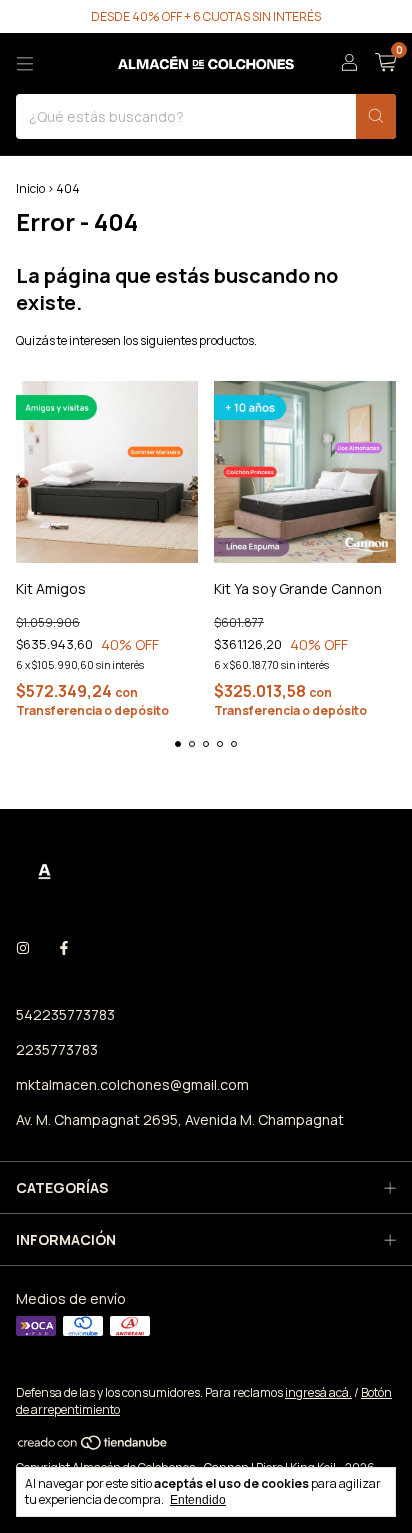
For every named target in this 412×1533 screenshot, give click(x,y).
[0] (385, 63)
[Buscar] (376, 116)
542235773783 (65, 1014)
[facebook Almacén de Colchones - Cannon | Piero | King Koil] (64, 947)
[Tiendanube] (93, 1446)
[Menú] (25, 64)
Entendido (198, 1500)
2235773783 (57, 1049)
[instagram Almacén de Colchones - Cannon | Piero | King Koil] (23, 947)
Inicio (30, 188)
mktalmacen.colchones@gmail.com (132, 1084)
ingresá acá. (318, 1392)
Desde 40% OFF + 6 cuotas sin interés (206, 16)
